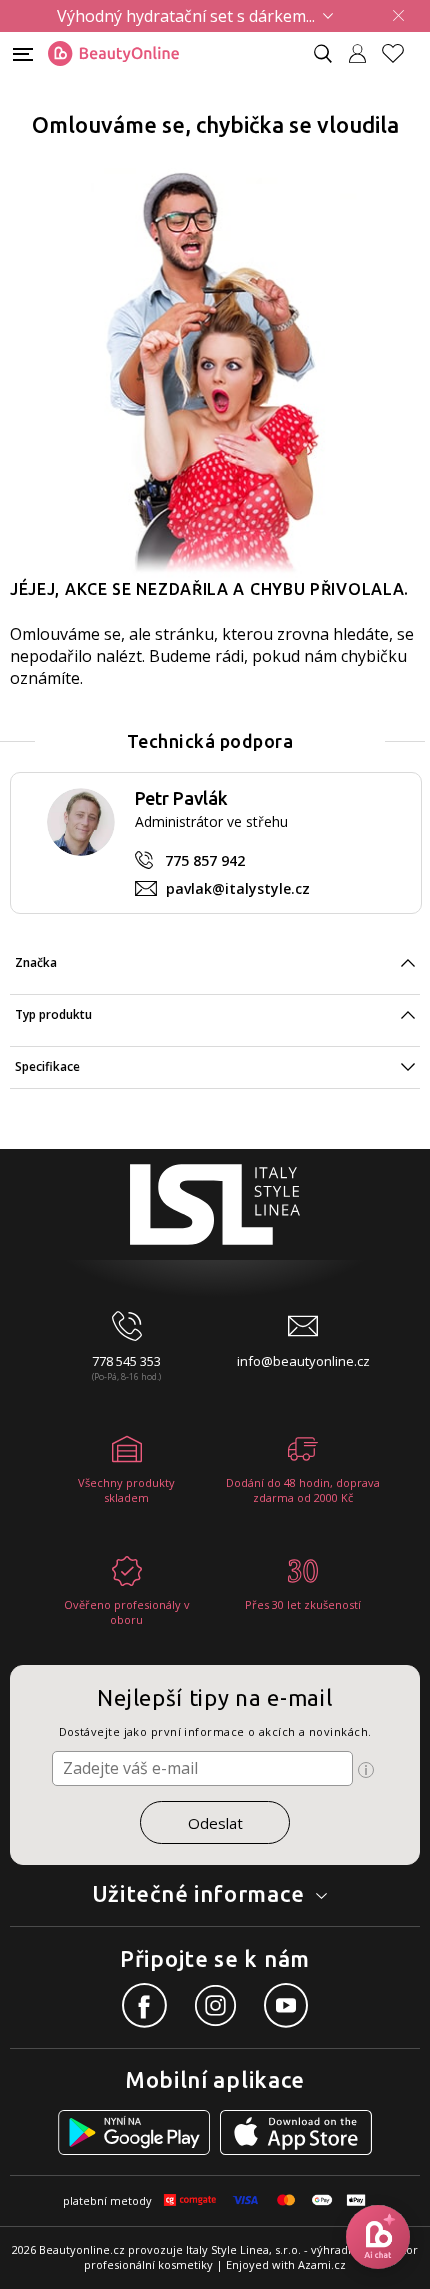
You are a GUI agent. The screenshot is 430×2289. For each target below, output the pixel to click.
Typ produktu (53, 1014)
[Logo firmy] (113, 54)
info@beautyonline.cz (303, 1361)
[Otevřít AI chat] (378, 2237)
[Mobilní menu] (23, 52)
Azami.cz (322, 2264)
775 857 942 (205, 860)
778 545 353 (126, 1361)
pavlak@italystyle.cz (238, 888)
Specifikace (47, 1066)
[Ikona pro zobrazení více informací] (366, 1770)
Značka (36, 962)
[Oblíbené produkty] (401, 53)
